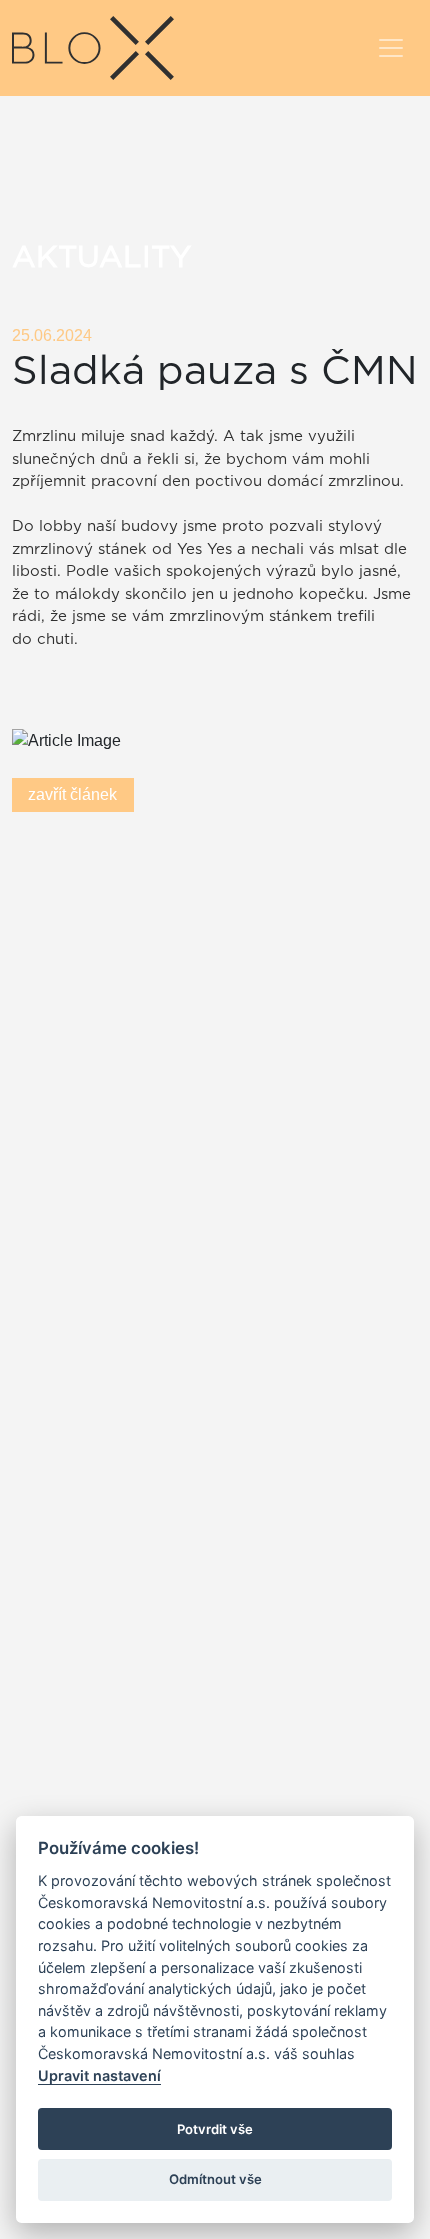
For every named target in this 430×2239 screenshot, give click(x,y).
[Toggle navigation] (391, 48)
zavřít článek (72, 794)
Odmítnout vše (215, 2179)
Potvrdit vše (215, 2129)
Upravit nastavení (99, 2075)
